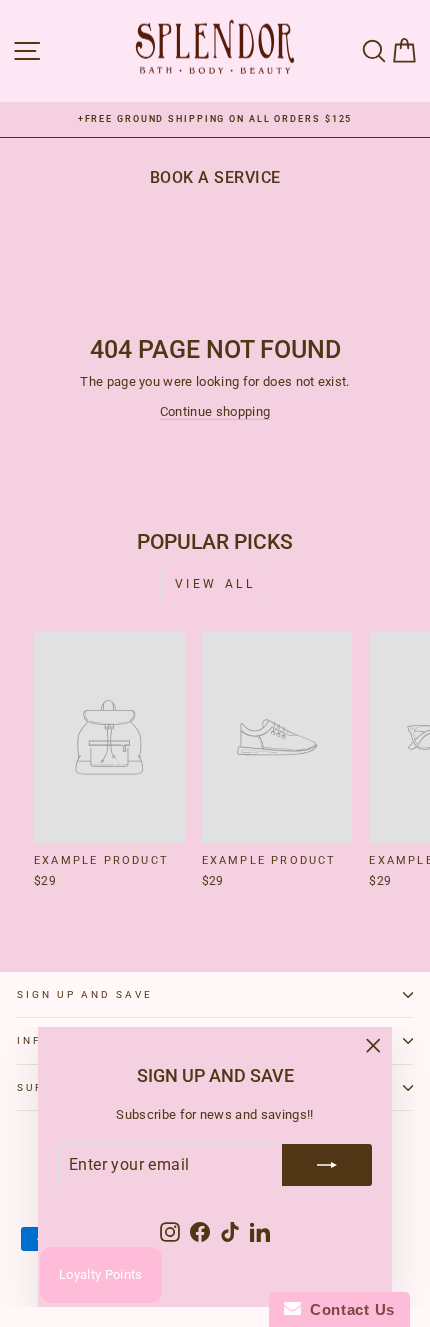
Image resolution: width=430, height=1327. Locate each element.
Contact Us (348, 1309)
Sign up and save (85, 994)
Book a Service (215, 177)
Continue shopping (215, 411)
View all (215, 584)
